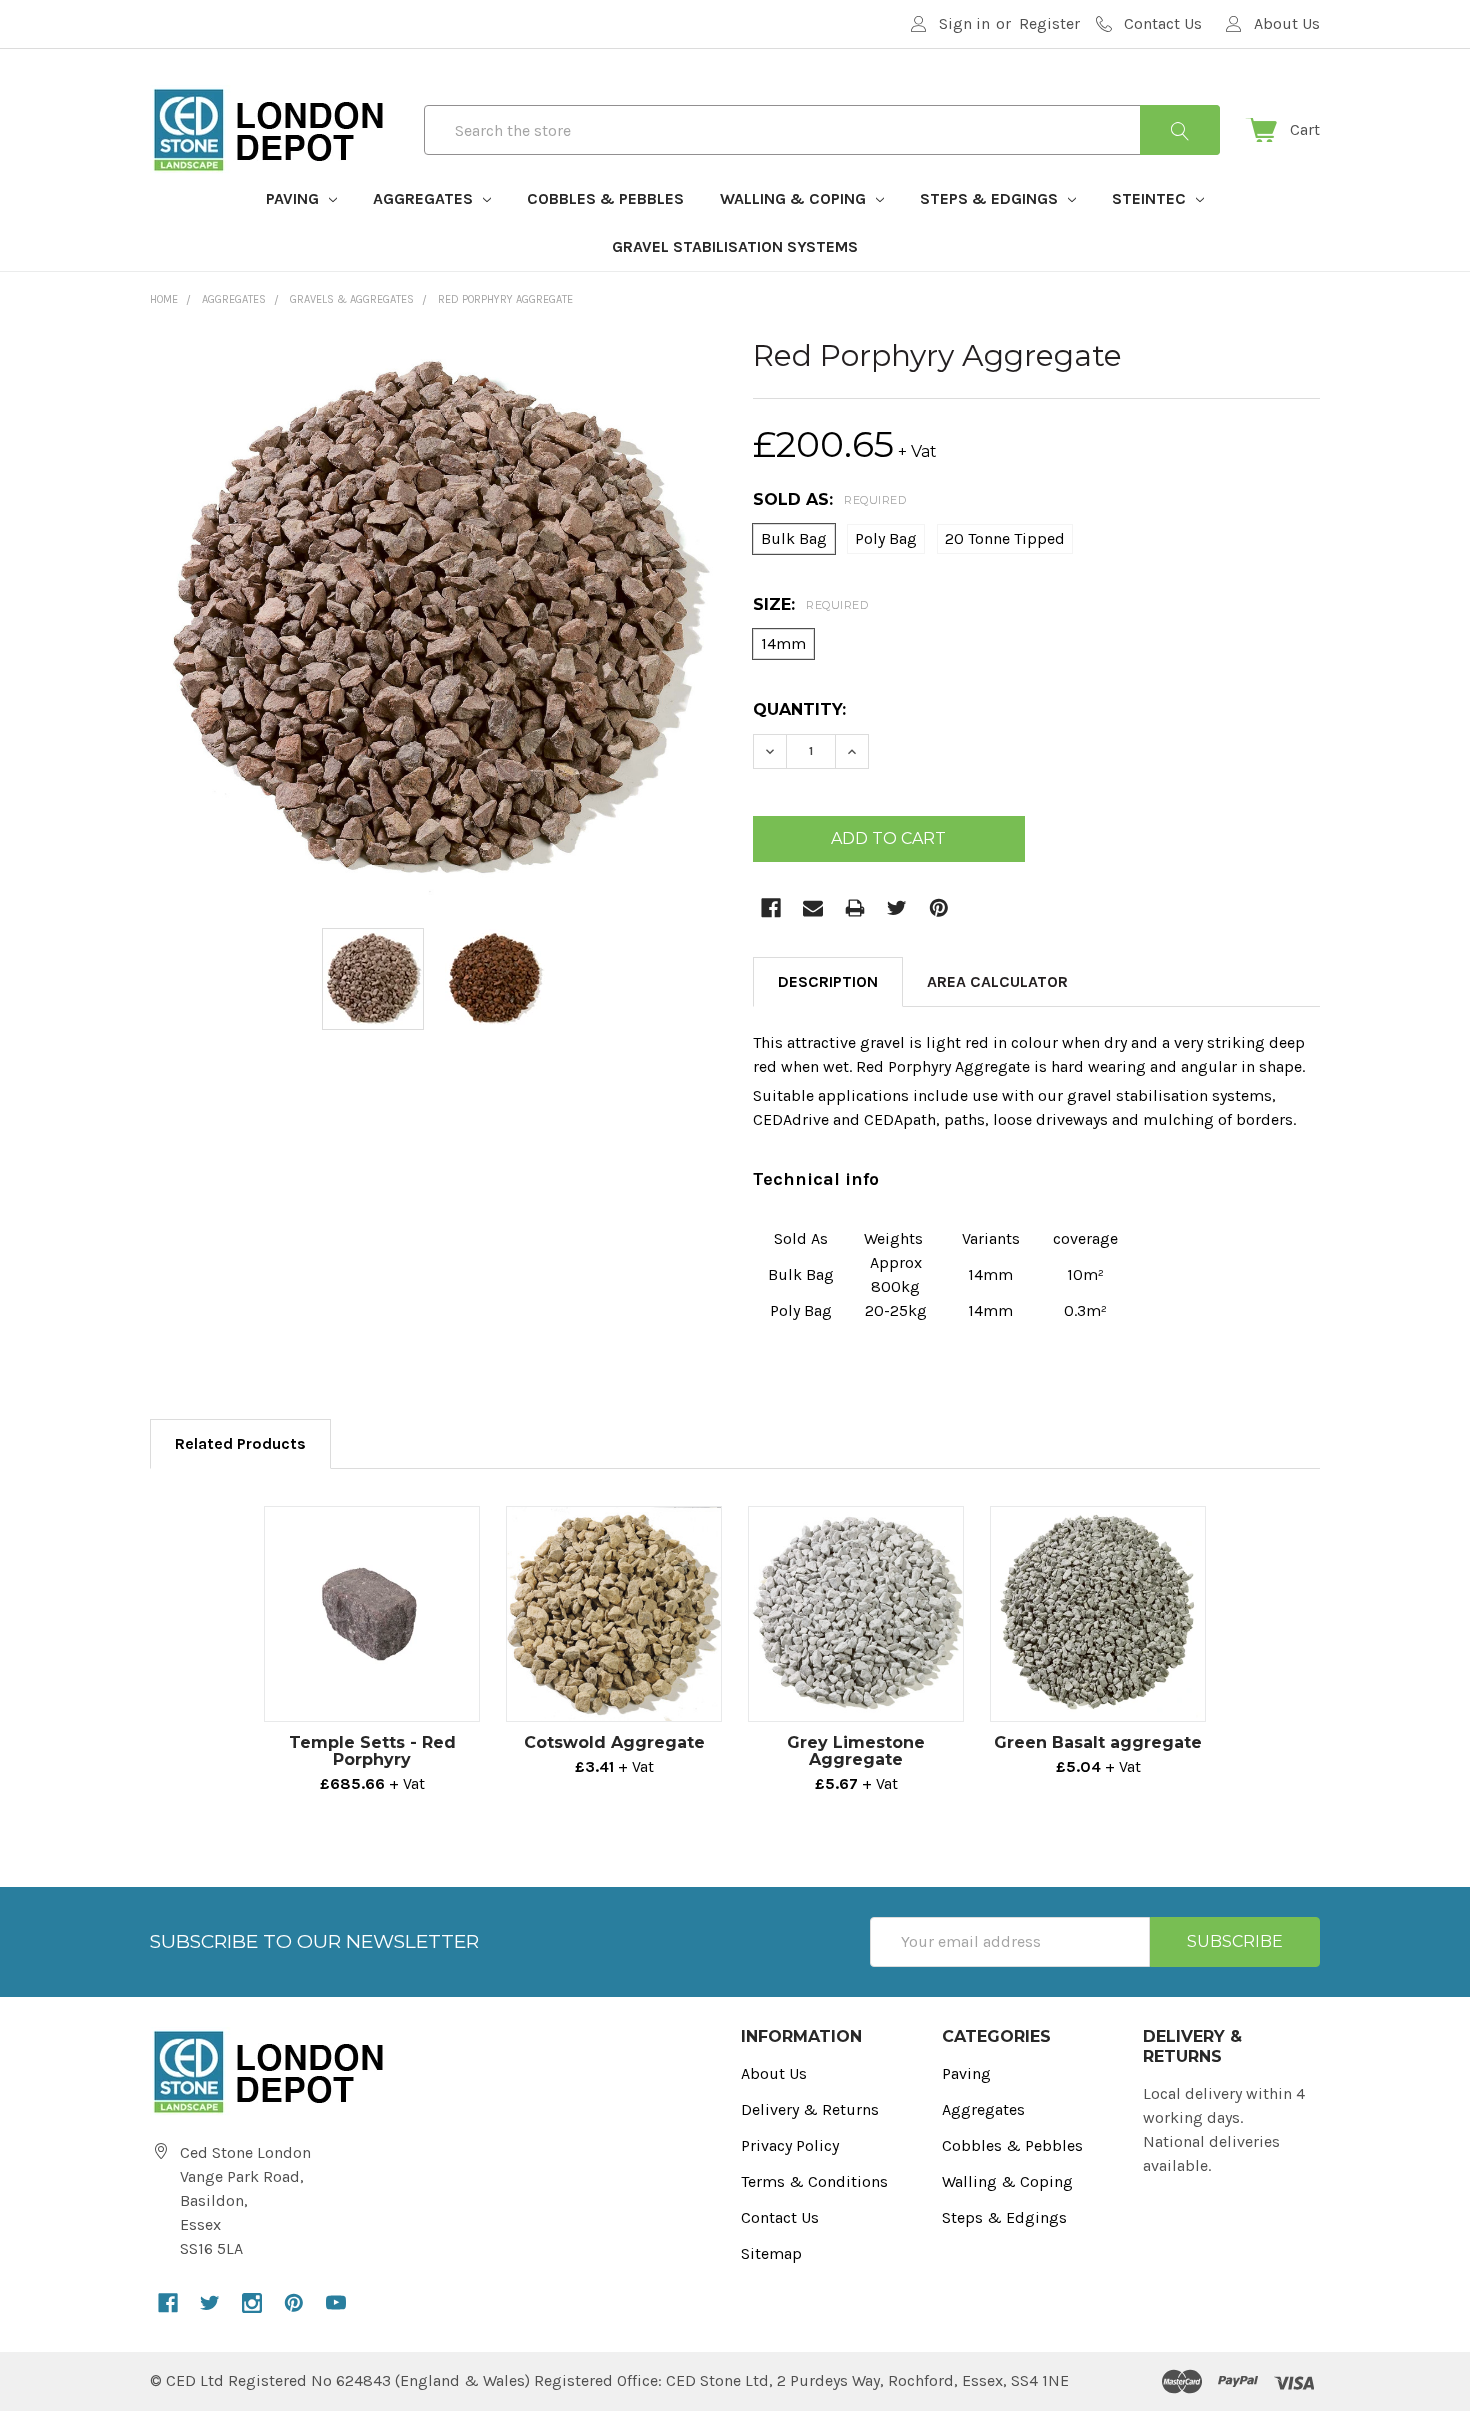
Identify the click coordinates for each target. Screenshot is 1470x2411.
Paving (294, 198)
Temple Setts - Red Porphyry (372, 1751)
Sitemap (771, 2253)
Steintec (1151, 198)
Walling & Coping (795, 198)
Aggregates (425, 198)
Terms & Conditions (814, 2181)
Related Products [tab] (240, 1443)
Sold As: (829, 499)
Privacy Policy (790, 2145)
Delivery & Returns (810, 2109)
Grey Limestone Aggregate (856, 1751)
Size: (810, 604)
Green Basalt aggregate (1098, 1742)
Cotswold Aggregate (614, 1742)
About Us (774, 2073)
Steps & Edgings (991, 198)
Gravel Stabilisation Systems (735, 246)
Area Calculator (997, 981)
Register (1049, 23)
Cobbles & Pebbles (605, 198)
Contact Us (780, 2217)
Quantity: (799, 709)
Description (828, 981)
